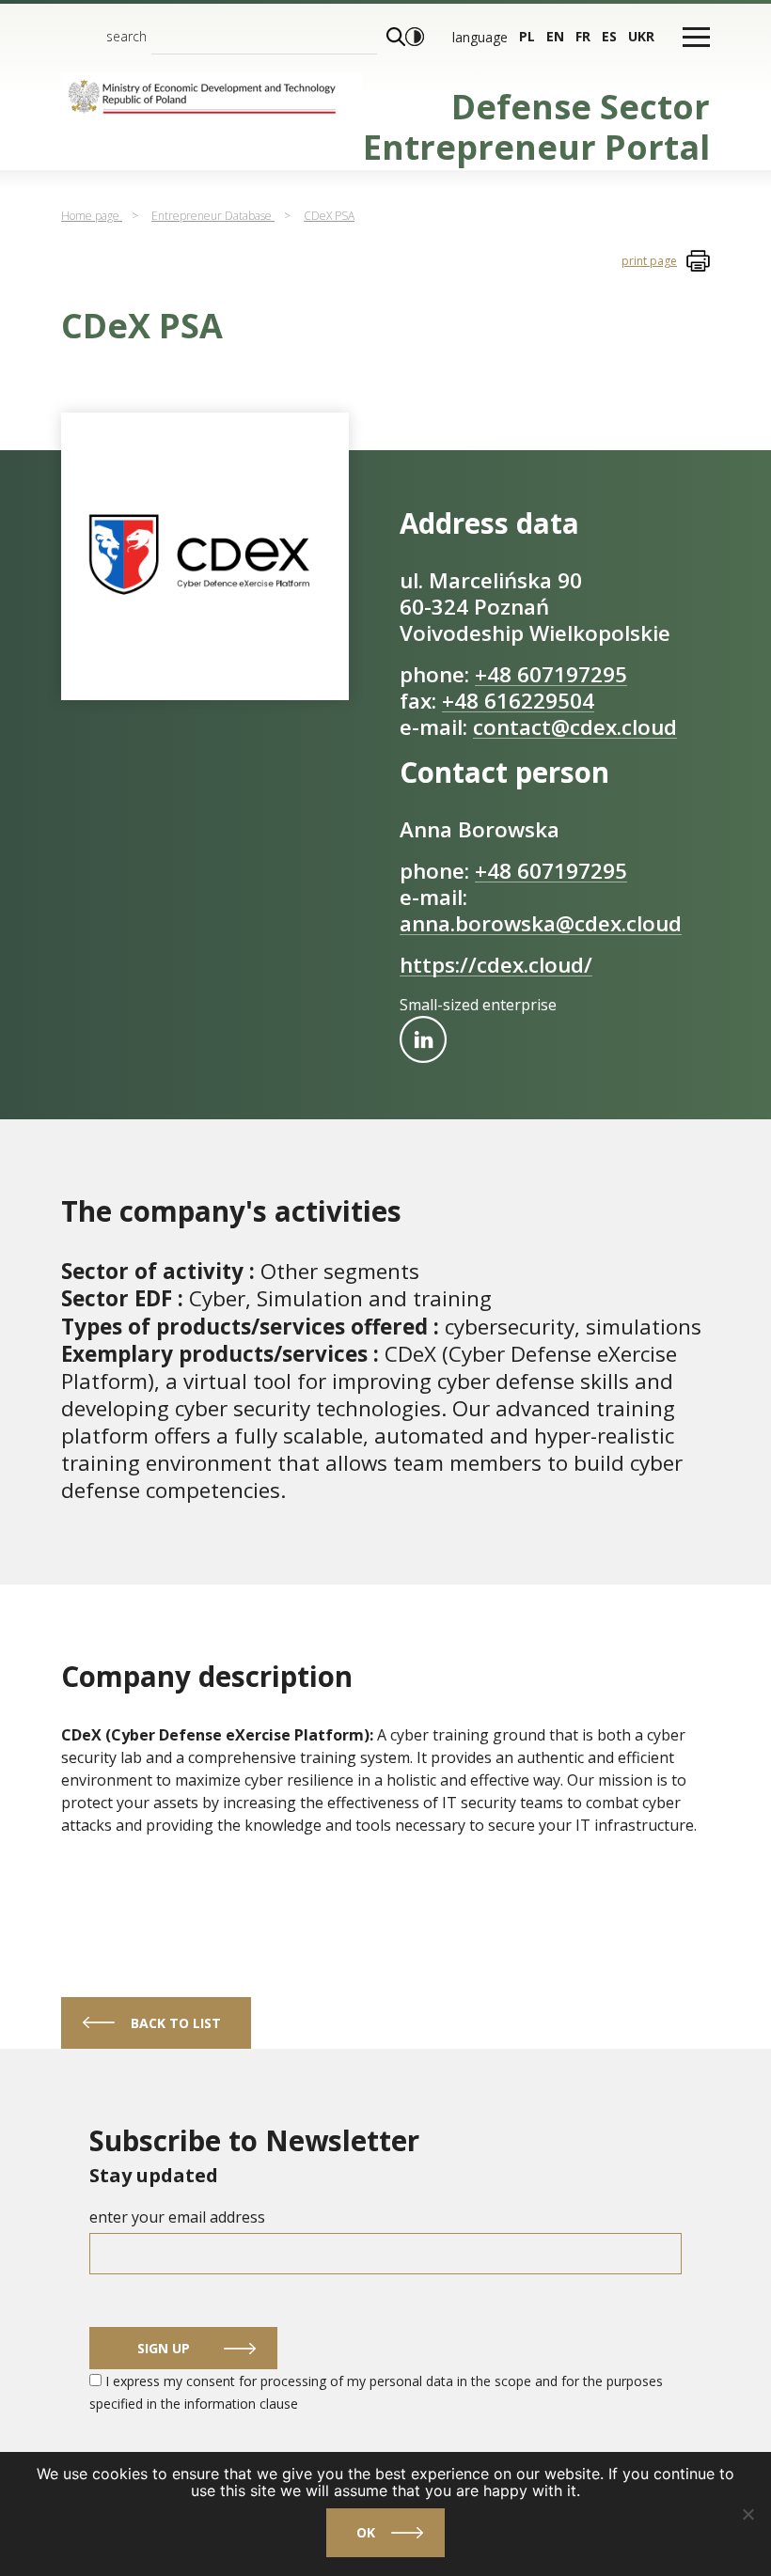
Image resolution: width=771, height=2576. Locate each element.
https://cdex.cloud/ (496, 965)
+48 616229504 (518, 701)
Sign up (164, 2348)
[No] (747, 2514)
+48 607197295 (551, 674)
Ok (366, 2532)
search (126, 36)
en (555, 36)
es (609, 36)
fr (583, 36)
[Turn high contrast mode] (415, 37)
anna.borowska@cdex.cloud (541, 923)
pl (527, 36)
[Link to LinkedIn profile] (423, 1039)
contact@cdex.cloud (575, 727)
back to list (176, 2023)
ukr (641, 36)
